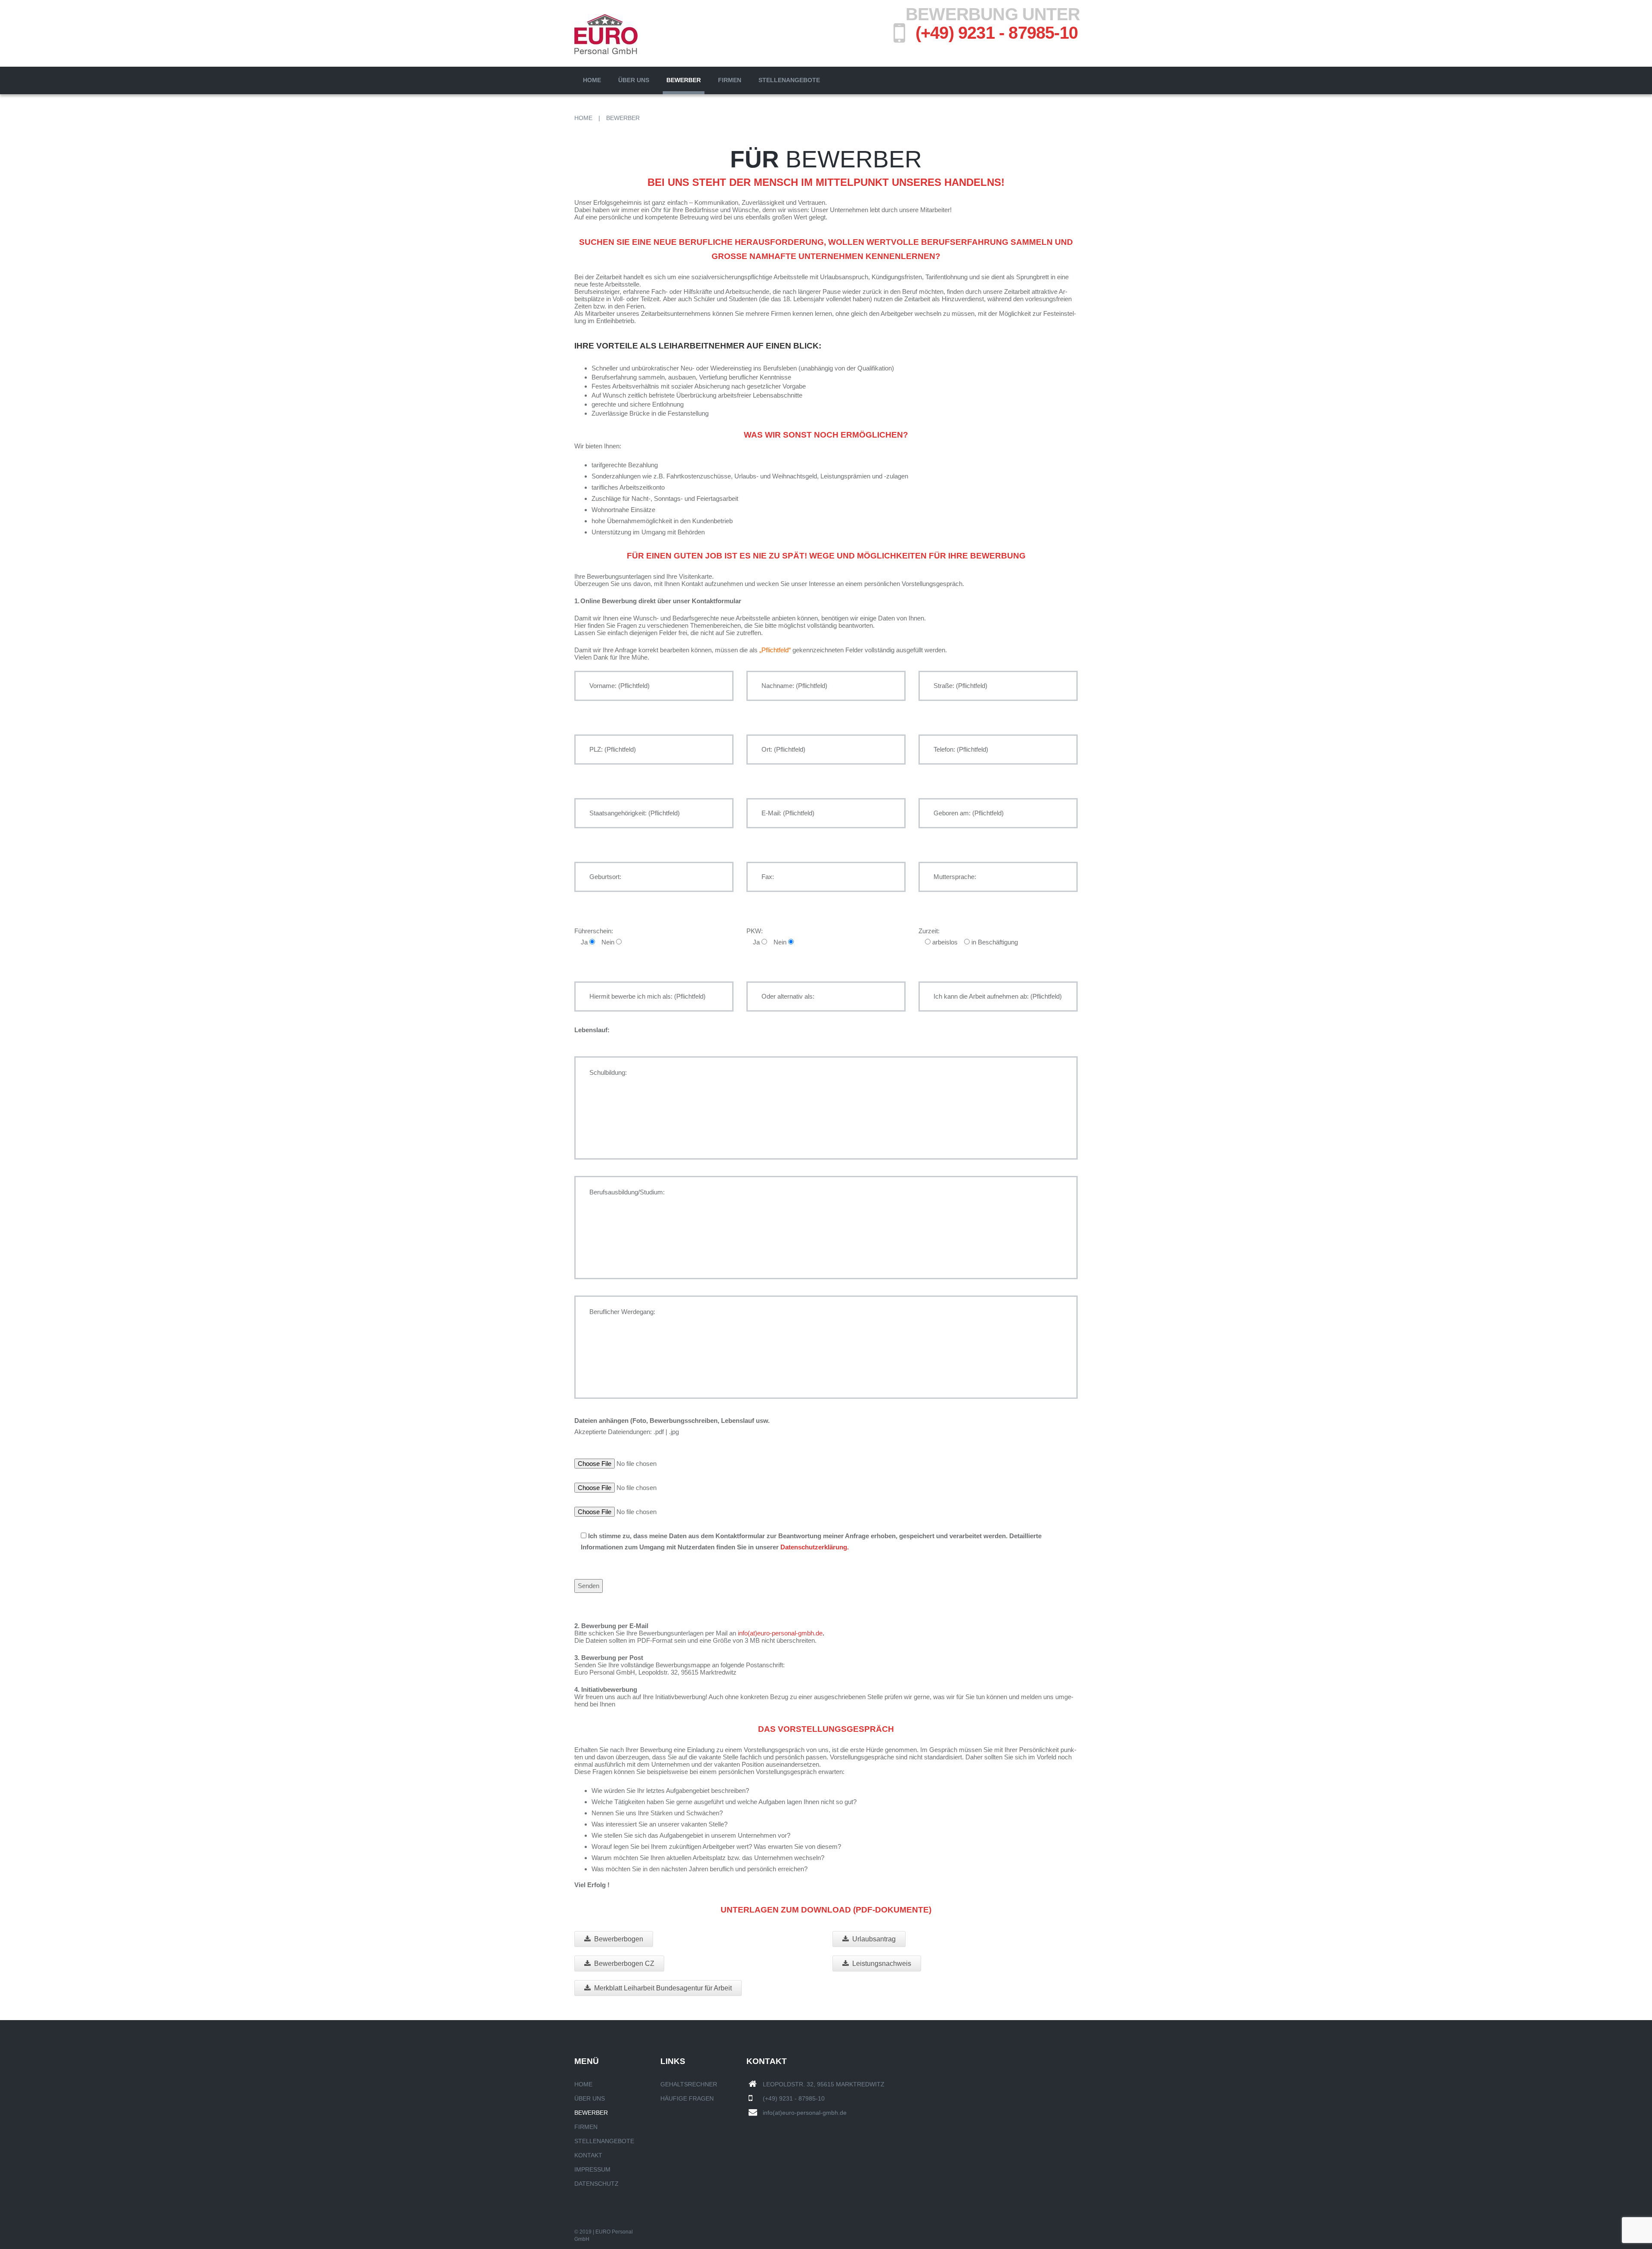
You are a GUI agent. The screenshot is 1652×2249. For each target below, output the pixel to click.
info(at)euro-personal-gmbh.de (780, 1633)
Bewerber (684, 80)
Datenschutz (596, 2184)
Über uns (634, 80)
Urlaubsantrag (874, 1939)
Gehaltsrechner (689, 2084)
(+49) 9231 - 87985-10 (997, 33)
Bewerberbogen (619, 1939)
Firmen (730, 80)
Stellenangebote (789, 80)
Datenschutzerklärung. (815, 1547)
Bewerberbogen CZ (624, 1964)
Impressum (592, 2169)
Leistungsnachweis (882, 1964)
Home (592, 80)
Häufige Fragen (687, 2098)
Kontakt (588, 2155)
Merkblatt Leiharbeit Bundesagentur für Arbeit (663, 1988)
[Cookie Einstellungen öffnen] (19, 2238)
